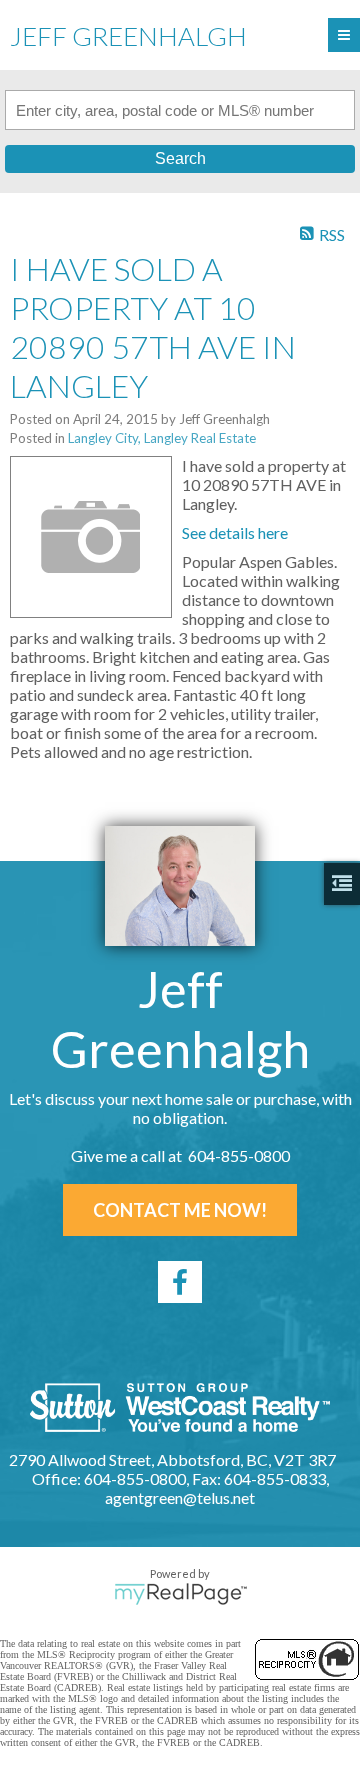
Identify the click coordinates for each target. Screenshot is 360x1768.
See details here (235, 532)
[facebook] (180, 1282)
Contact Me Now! (180, 1210)
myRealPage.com (180, 1594)
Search (180, 158)
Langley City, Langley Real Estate (162, 438)
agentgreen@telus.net (180, 1497)
